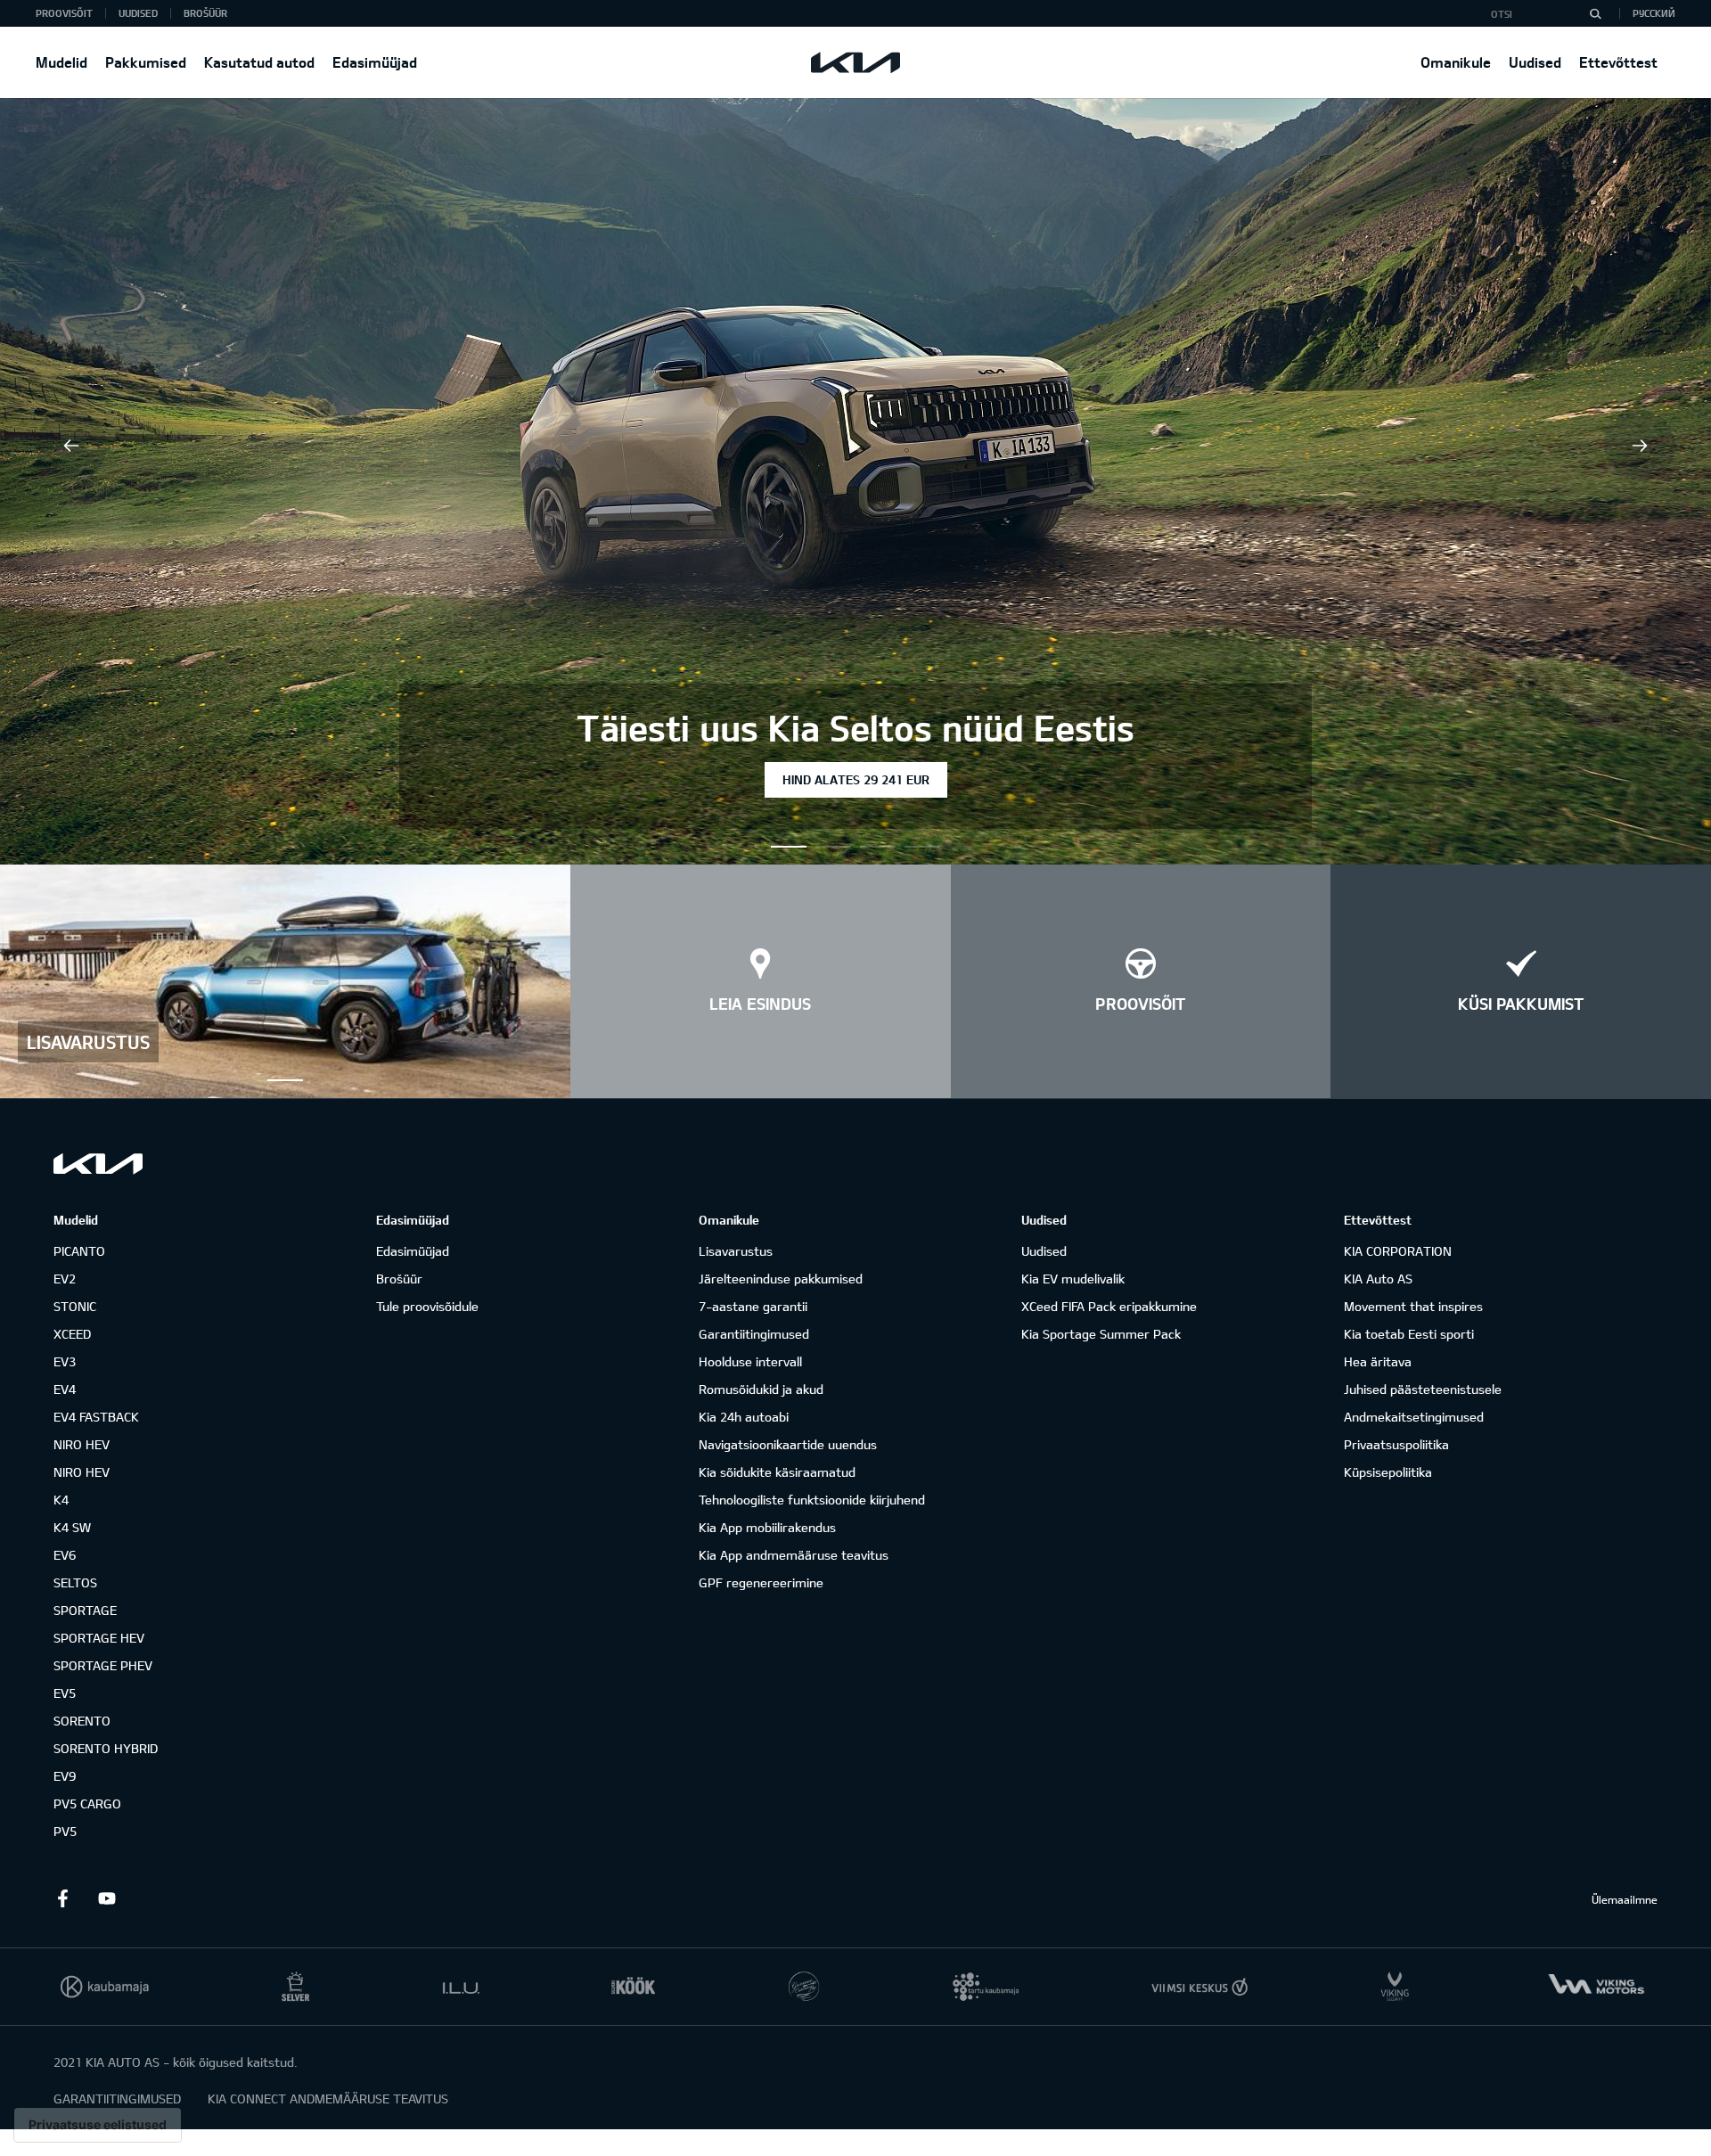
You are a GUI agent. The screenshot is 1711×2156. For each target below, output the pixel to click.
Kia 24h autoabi (744, 1417)
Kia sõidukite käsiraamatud (777, 1472)
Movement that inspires (1413, 1306)
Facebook (62, 1898)
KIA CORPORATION (1398, 1251)
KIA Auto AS (1378, 1279)
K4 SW (72, 1527)
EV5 (65, 1693)
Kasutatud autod (259, 62)
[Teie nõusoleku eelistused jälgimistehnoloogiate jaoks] (98, 2125)
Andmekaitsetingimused (1414, 1417)
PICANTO (79, 1251)
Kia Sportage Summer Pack (1101, 1334)
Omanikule (1456, 62)
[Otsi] (1595, 13)
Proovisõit (64, 13)
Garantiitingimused (754, 1334)
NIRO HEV (82, 1444)
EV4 (65, 1389)
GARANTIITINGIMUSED (117, 2099)
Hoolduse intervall (750, 1361)
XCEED (72, 1334)
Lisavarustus (736, 1251)
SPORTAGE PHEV (103, 1665)
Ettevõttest (1618, 62)
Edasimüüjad (375, 62)
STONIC (75, 1306)
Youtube (107, 1898)
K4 (61, 1500)
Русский (1654, 13)
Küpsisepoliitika (1388, 1472)
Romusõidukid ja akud (761, 1389)
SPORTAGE (85, 1610)
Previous (71, 446)
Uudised (1535, 62)
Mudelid (61, 62)
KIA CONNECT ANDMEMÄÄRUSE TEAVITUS (328, 2099)
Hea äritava (1378, 1361)
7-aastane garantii (753, 1306)
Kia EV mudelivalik (1073, 1279)
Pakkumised (146, 62)
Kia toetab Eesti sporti (1409, 1334)
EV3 (65, 1361)
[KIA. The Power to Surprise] (98, 1164)
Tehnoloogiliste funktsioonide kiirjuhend (812, 1500)
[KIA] (855, 62)
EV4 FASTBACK (96, 1417)
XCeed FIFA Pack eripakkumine (1109, 1306)
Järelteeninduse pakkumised (781, 1279)
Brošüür (205, 13)
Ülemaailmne (1625, 1899)
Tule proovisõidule (427, 1306)
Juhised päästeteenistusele (1423, 1389)
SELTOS (75, 1582)
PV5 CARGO (87, 1803)
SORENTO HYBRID (106, 1748)
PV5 (65, 1831)
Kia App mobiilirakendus (767, 1527)
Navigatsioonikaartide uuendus (788, 1444)
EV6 (65, 1555)
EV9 (65, 1776)
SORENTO (82, 1721)
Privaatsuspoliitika (1396, 1444)
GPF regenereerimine (761, 1582)
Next (1640, 446)
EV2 (65, 1279)
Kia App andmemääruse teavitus (794, 1555)
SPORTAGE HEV (99, 1638)
